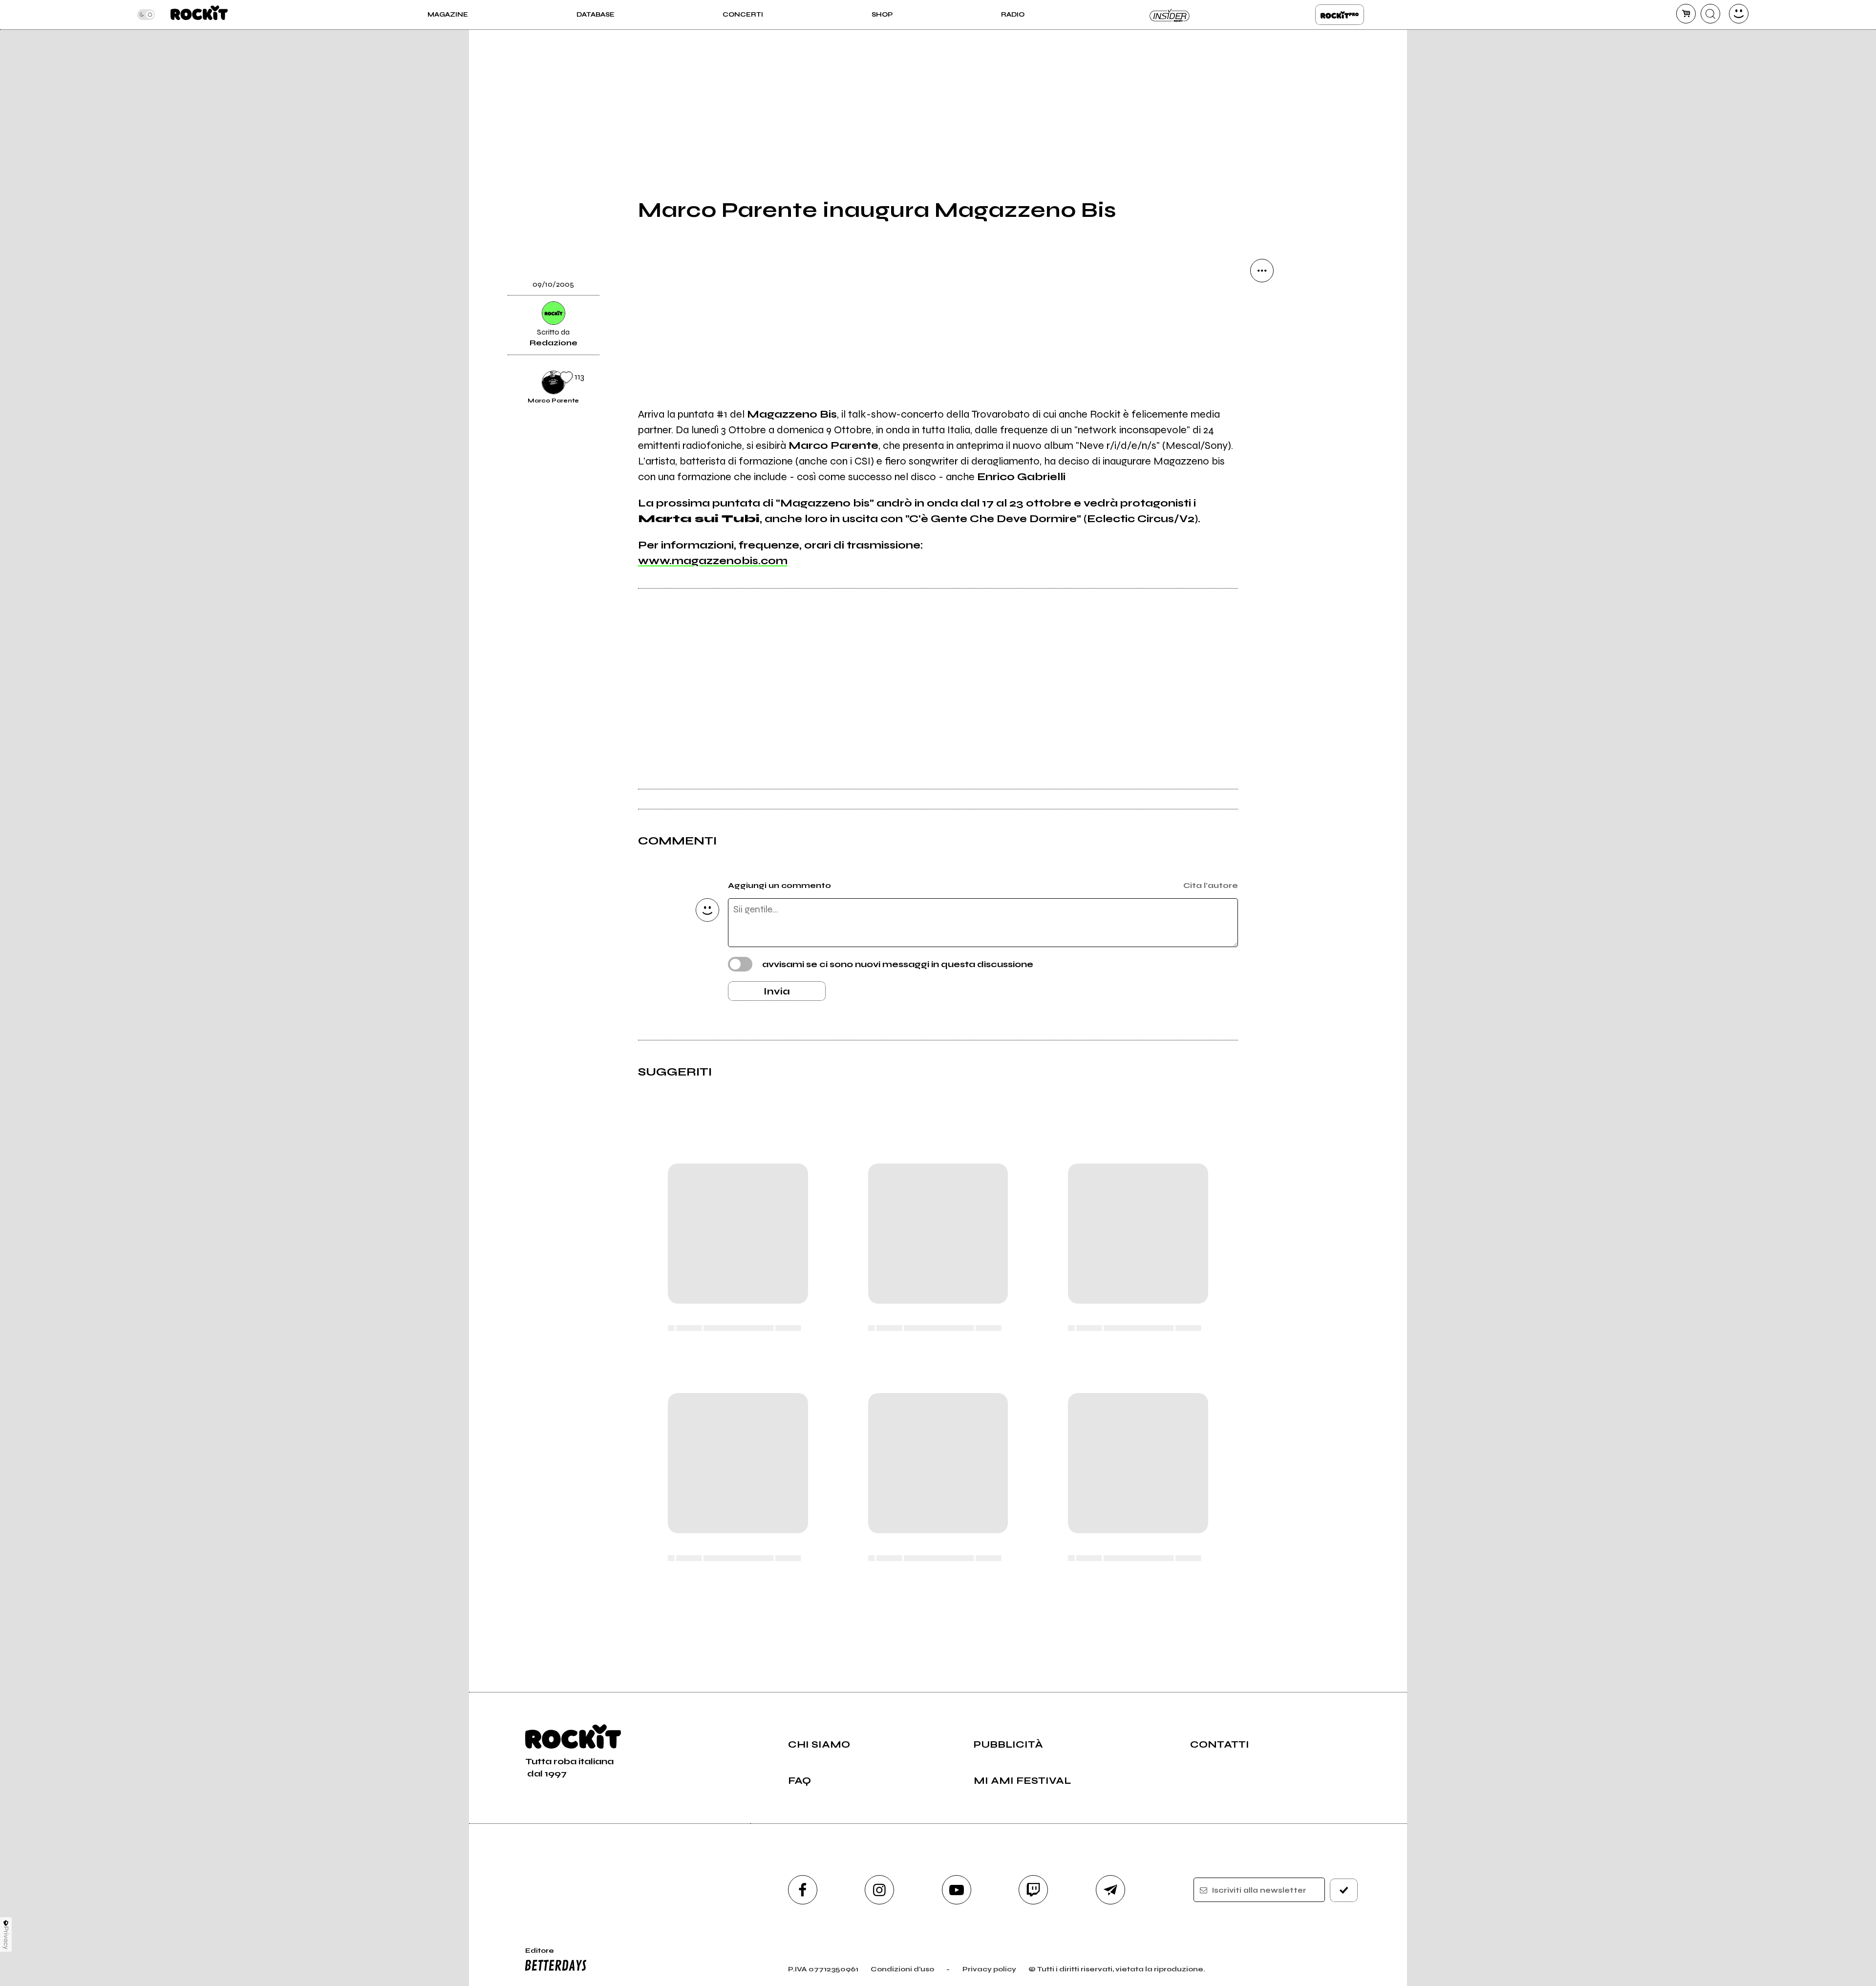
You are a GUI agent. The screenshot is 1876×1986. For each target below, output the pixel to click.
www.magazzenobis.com (713, 561)
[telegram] (1110, 1890)
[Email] (1262, 304)
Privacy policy (989, 1969)
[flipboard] (1262, 337)
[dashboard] (1739, 14)
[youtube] (957, 1890)
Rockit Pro (1340, 15)
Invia (777, 991)
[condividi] (1262, 271)
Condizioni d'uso (902, 1969)
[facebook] (1262, 403)
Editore (535, 1955)
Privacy (6, 1938)
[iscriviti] (1344, 1890)
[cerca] (1710, 14)
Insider (1170, 15)
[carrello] (1686, 14)
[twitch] (1033, 1890)
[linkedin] (1262, 437)
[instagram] (879, 1890)
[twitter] (1262, 370)
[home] (199, 15)
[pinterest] (1262, 470)
